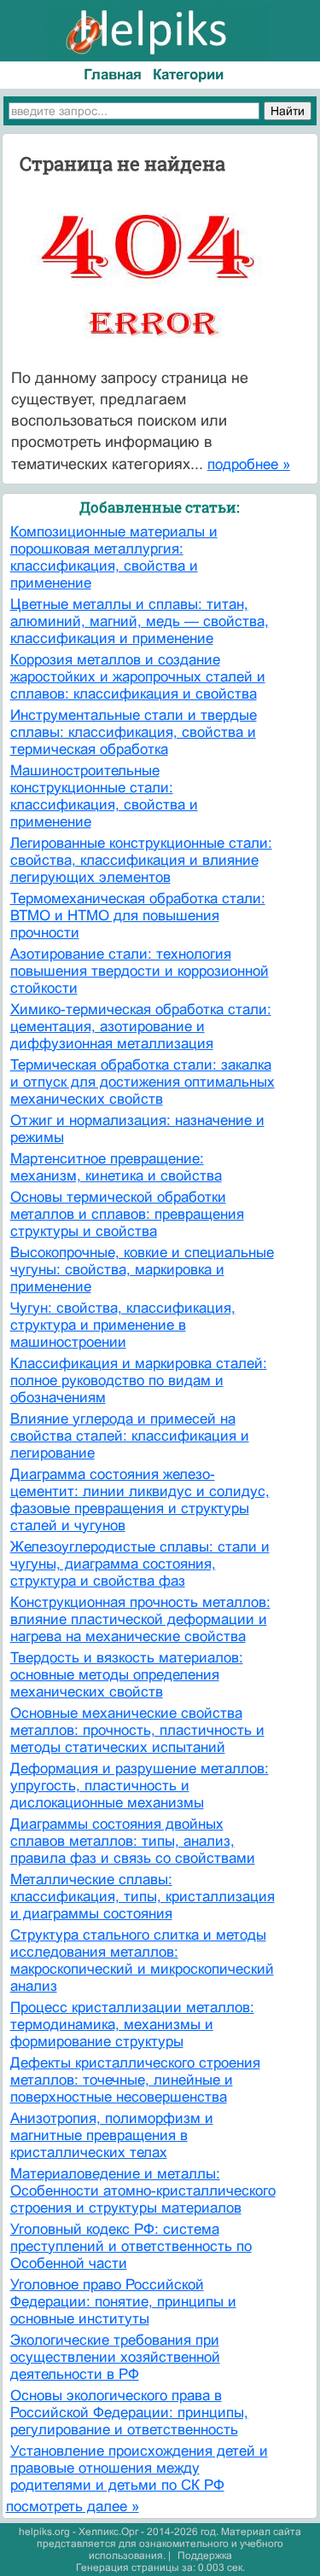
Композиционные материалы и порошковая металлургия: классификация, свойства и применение (114, 557)
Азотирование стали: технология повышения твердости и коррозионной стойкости (140, 971)
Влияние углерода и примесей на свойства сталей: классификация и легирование (130, 1436)
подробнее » (249, 464)
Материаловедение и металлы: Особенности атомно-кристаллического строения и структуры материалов (143, 2191)
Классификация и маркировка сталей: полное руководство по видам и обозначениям (139, 1381)
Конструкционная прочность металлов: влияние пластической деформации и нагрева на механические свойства (140, 1619)
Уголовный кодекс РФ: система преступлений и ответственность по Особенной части (131, 2246)
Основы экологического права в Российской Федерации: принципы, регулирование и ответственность (129, 2413)
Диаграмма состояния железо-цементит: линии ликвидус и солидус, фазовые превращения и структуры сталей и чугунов (140, 1500)
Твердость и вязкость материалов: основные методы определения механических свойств (127, 1675)
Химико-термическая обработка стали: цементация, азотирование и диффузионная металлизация (141, 1027)
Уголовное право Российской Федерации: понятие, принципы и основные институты (123, 2302)
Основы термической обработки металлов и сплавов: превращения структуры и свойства (127, 1214)
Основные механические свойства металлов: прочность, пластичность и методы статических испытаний (137, 1730)
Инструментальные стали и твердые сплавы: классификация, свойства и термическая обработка (134, 732)
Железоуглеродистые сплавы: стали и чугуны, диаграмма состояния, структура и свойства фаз (140, 1564)
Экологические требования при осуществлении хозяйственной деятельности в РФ (115, 2357)
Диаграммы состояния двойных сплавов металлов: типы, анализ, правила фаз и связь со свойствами (133, 1841)
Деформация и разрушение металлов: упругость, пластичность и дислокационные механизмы (140, 1786)
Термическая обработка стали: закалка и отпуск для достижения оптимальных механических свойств (143, 1082)
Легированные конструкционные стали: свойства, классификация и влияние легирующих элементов (141, 860)
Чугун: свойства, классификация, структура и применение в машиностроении (123, 1325)
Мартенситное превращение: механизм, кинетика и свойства (116, 1167)
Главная (113, 75)
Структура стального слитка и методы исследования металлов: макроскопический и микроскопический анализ (142, 1961)
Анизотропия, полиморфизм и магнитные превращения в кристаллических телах (112, 2135)
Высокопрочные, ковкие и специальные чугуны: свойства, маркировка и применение (142, 1270)
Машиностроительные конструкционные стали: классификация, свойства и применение (104, 796)
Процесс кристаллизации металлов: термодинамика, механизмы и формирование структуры (132, 2025)
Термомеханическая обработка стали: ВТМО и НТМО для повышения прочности (138, 916)
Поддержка (205, 2556)
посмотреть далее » (73, 2506)
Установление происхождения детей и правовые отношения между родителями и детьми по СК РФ (139, 2468)
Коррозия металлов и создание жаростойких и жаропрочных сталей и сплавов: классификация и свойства (138, 677)
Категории (188, 75)
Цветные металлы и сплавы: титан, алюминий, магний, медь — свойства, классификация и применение (140, 621)
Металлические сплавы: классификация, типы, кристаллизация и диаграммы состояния (143, 1897)
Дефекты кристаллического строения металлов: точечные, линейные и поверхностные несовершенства (135, 2080)
